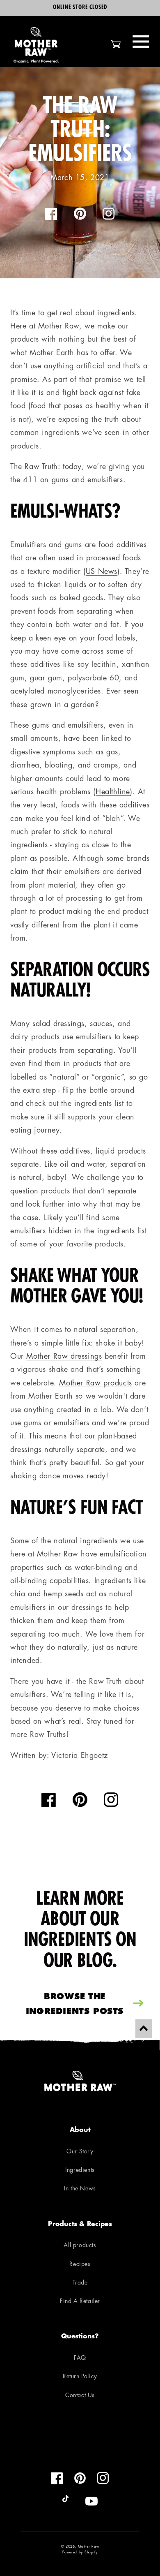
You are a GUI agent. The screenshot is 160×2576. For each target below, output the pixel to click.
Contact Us (80, 2396)
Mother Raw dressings (64, 1357)
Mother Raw (88, 2547)
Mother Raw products (95, 1384)
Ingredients (80, 2170)
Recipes (80, 2265)
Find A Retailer (80, 2302)
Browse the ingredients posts (75, 2005)
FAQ (80, 2358)
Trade (80, 2283)
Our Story (80, 2152)
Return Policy (80, 2377)
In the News (80, 2189)
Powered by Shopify (80, 2553)
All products (80, 2246)
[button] (141, 42)
